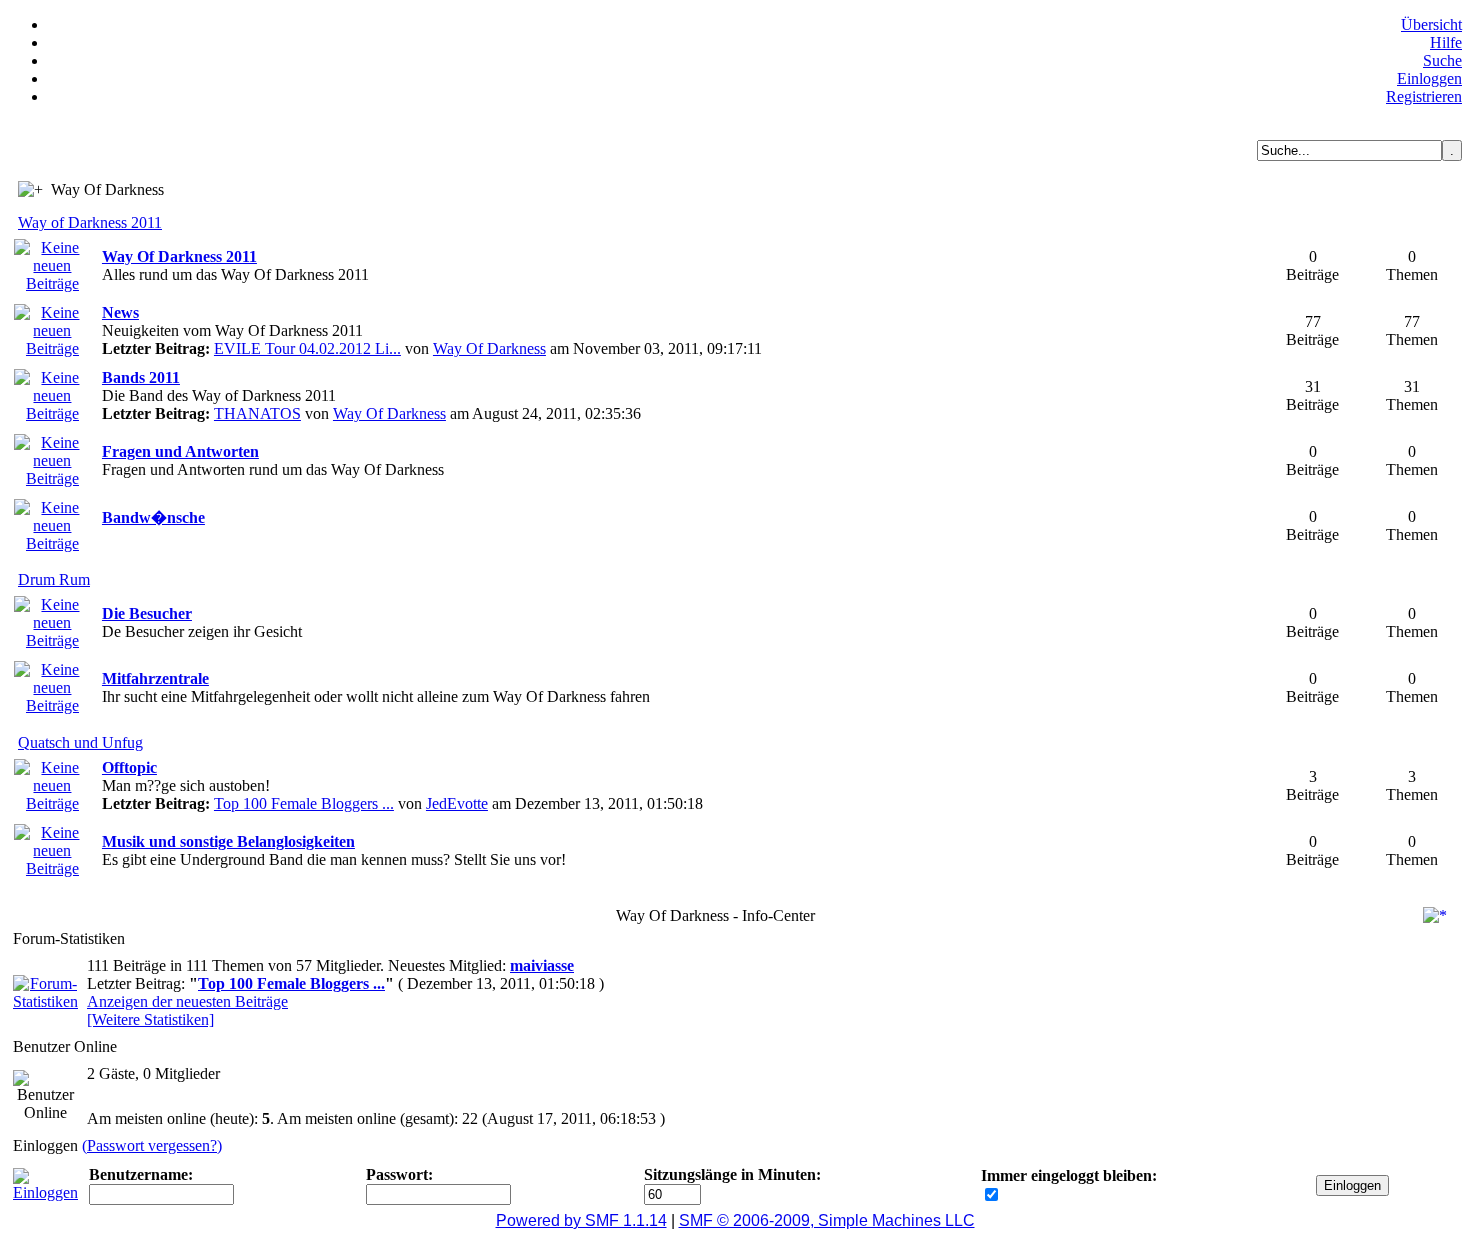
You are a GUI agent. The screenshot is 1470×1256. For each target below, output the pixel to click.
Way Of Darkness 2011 (179, 256)
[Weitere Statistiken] (150, 1019)
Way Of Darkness (489, 348)
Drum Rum (54, 579)
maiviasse (542, 965)
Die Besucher (147, 613)
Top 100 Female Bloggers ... (304, 803)
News (120, 312)
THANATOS (257, 413)
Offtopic (129, 767)
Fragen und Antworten (180, 451)
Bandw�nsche (153, 517)
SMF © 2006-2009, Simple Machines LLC (827, 1220)
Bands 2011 (141, 377)
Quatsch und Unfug (80, 742)
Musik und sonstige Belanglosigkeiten (228, 841)
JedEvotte (457, 803)
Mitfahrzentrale (155, 678)
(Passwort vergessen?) (152, 1145)
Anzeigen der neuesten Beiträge (187, 1001)
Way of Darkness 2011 (90, 222)
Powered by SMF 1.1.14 (581, 1220)
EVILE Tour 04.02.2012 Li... (307, 348)
